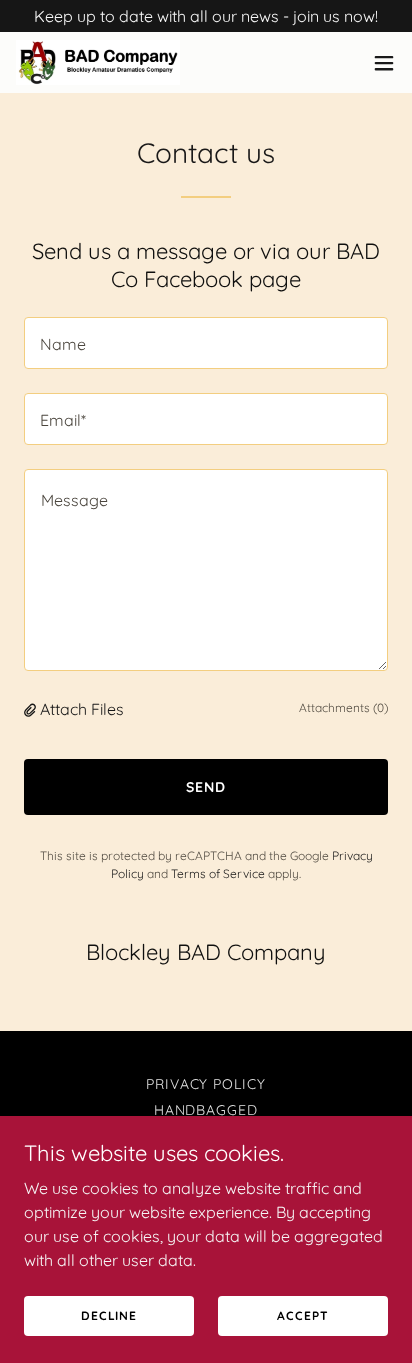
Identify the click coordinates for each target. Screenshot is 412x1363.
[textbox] (206, 343)
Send (206, 787)
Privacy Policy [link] (206, 1084)
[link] (98, 62)
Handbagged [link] (206, 1110)
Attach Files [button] (82, 709)
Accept (302, 1315)
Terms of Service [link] (218, 873)
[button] (384, 63)
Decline (109, 1315)
